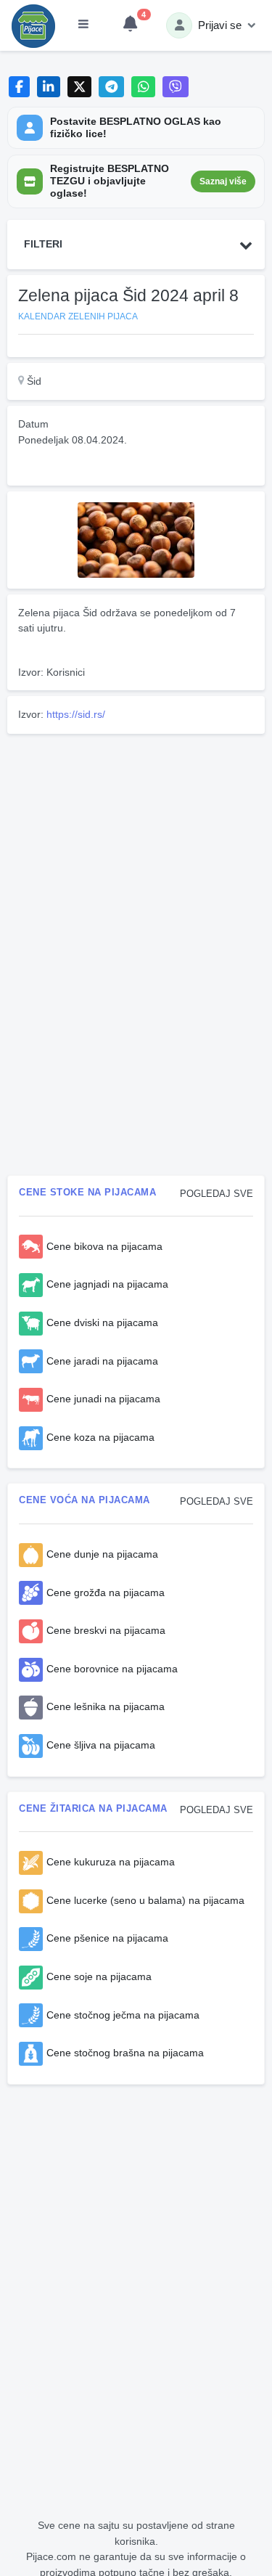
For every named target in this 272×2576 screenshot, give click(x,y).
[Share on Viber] (176, 87)
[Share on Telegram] (112, 87)
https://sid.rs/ (76, 714)
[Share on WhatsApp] (143, 87)
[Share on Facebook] (19, 87)
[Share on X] (79, 87)
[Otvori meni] (83, 25)
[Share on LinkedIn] (49, 87)
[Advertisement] (136, 841)
